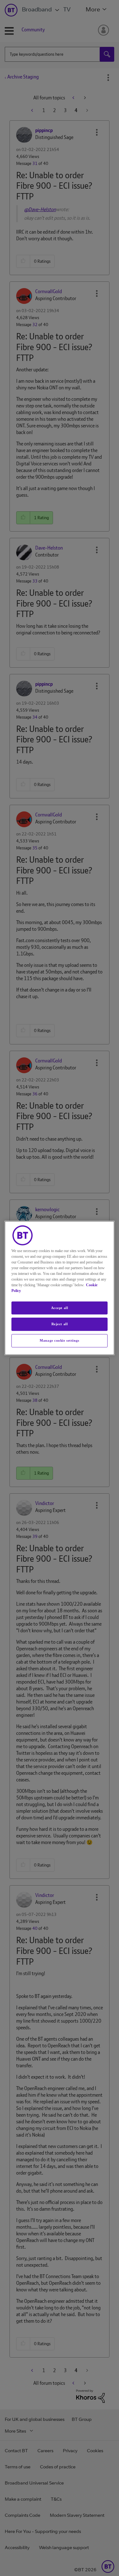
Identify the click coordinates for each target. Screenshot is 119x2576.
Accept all (60, 1308)
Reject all (60, 1324)
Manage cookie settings (60, 1340)
